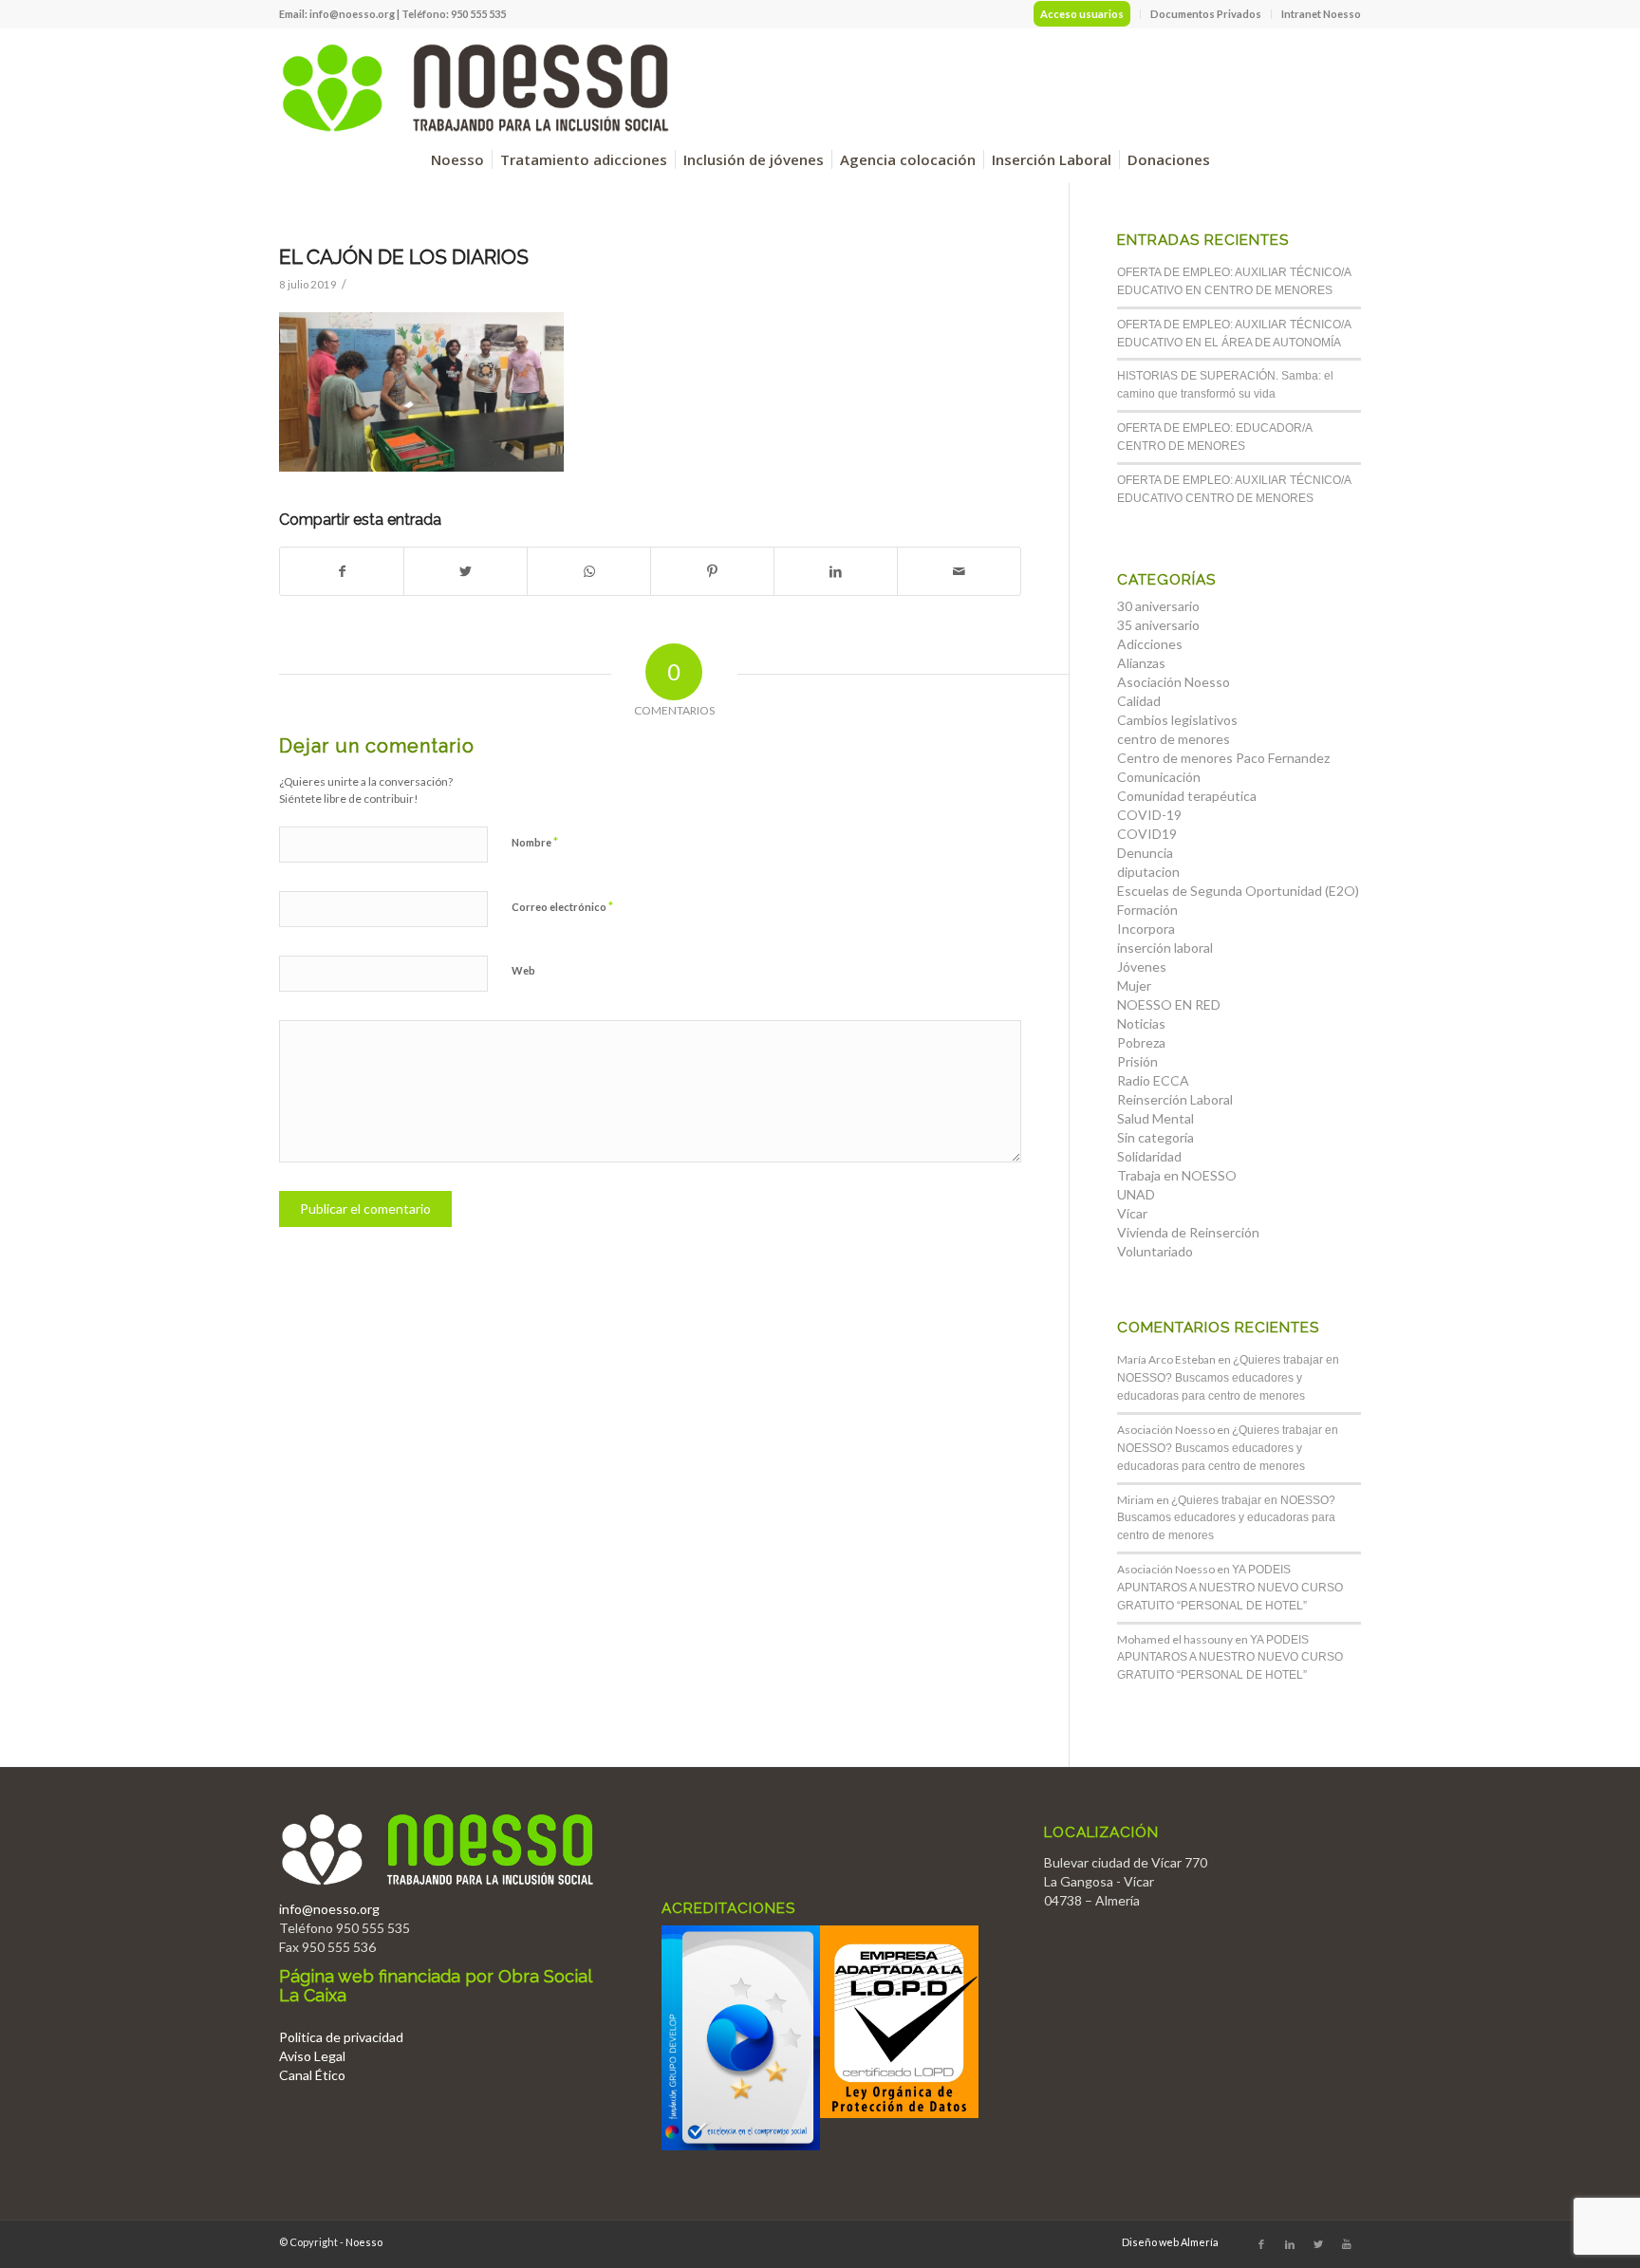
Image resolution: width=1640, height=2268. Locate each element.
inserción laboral (1165, 948)
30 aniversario (1158, 606)
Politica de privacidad (341, 2037)
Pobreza (1141, 1042)
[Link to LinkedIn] (1290, 2244)
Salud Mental (1155, 1118)
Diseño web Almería (1170, 2242)
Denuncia (1145, 853)
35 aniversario (1158, 625)
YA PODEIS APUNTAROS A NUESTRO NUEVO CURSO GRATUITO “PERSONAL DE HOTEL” (1230, 1588)
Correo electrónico (562, 906)
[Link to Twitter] (1318, 2244)
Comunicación (1159, 777)
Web (523, 970)
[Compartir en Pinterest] (712, 571)
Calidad (1139, 701)
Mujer (1134, 985)
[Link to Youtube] (1347, 2244)
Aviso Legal (312, 2056)
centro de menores (1174, 739)
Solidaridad (1149, 1156)
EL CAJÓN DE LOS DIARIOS (404, 257)
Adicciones (1150, 644)
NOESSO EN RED (1169, 1004)
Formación (1147, 910)
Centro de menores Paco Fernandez (1223, 758)
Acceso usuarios (1082, 14)
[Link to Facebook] (1261, 2244)
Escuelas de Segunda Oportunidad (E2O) (1238, 891)
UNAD (1136, 1194)
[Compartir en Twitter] (466, 571)
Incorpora (1146, 929)
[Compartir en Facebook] (342, 571)
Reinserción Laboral (1175, 1099)
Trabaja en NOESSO (1177, 1175)
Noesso (364, 2242)
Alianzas (1141, 663)
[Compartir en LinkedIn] (836, 571)
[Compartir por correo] (959, 571)
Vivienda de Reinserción (1188, 1232)
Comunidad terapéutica (1187, 796)
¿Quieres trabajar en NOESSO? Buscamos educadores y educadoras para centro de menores (1228, 1378)
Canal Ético (312, 2075)
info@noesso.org (352, 14)
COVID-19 (1149, 815)
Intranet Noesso (1321, 14)
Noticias (1141, 1023)
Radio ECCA (1153, 1080)
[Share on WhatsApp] (589, 571)
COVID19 (1147, 834)
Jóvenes (1142, 967)
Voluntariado (1155, 1251)
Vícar (1132, 1213)
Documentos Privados (1206, 14)
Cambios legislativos (1177, 720)
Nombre (535, 842)
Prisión (1137, 1061)
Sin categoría (1155, 1137)
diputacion (1148, 872)
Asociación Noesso (1174, 682)
